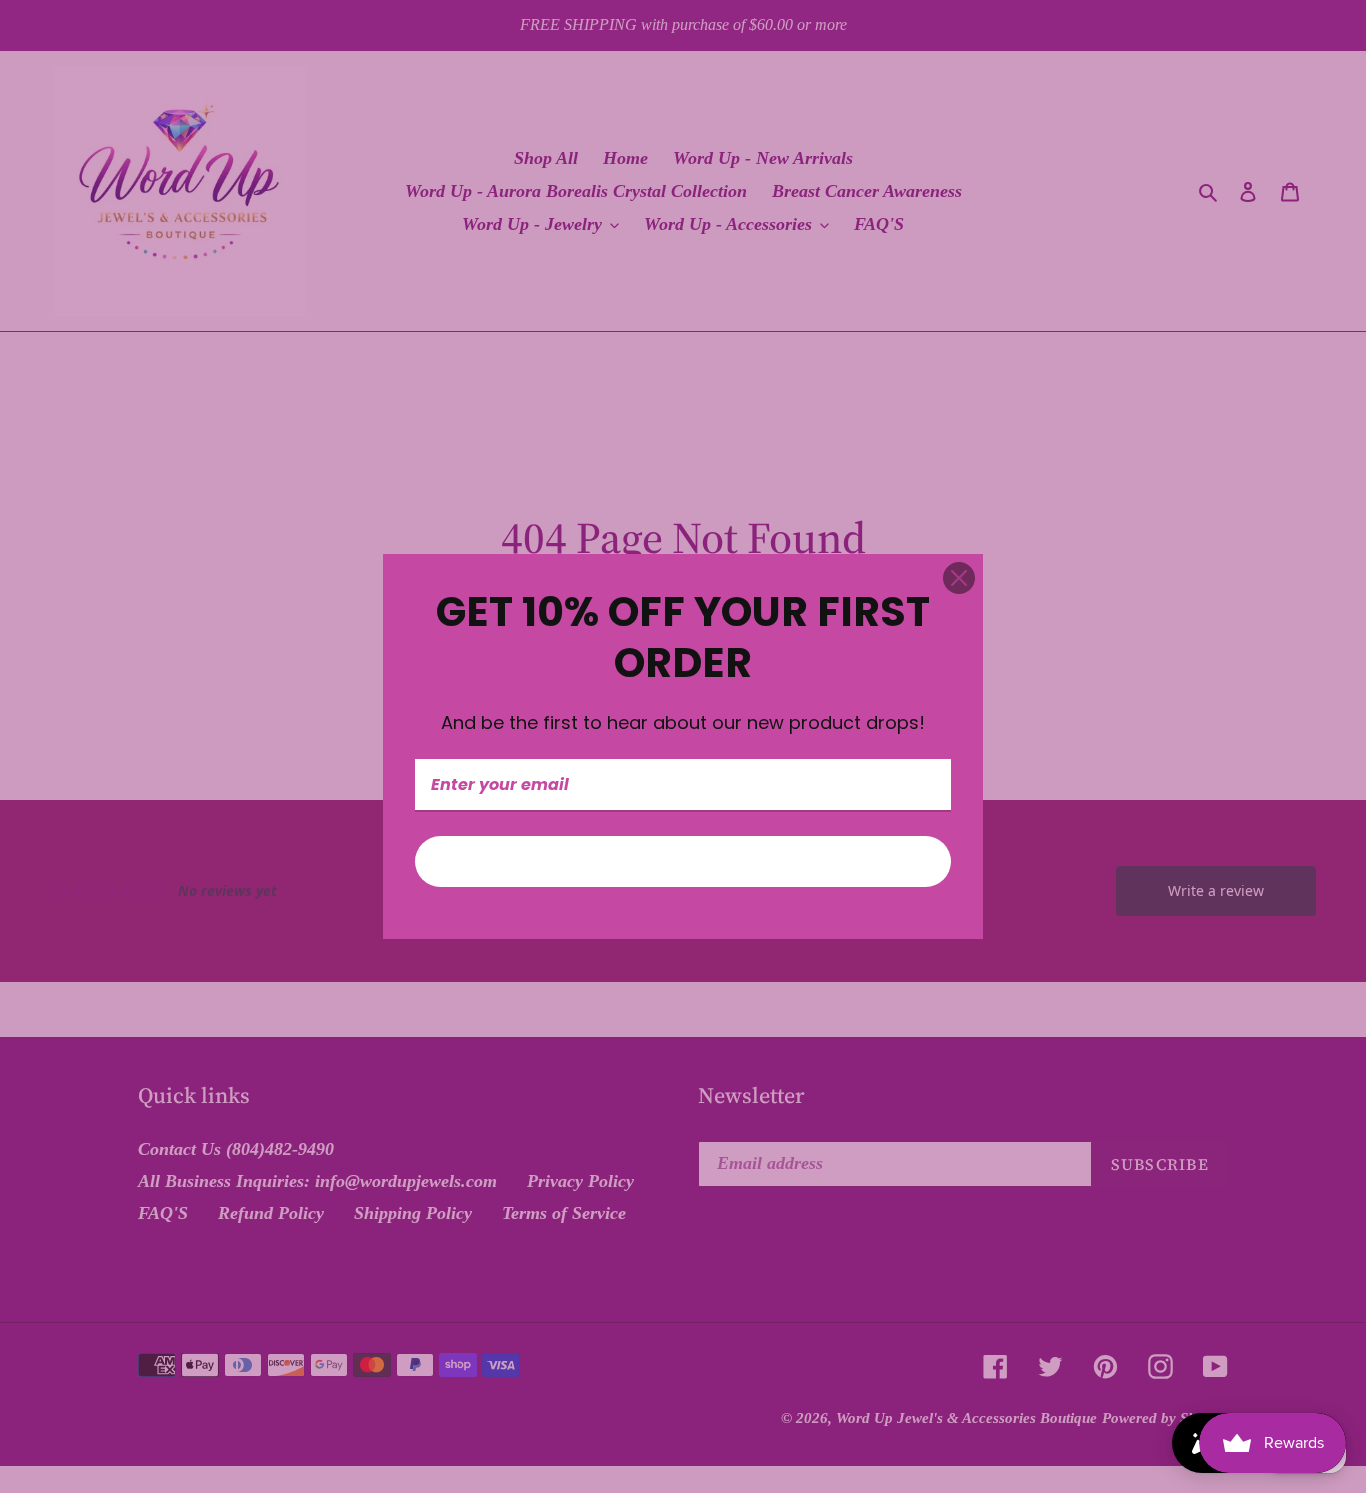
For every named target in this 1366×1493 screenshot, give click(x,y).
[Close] (959, 578)
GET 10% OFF (683, 861)
